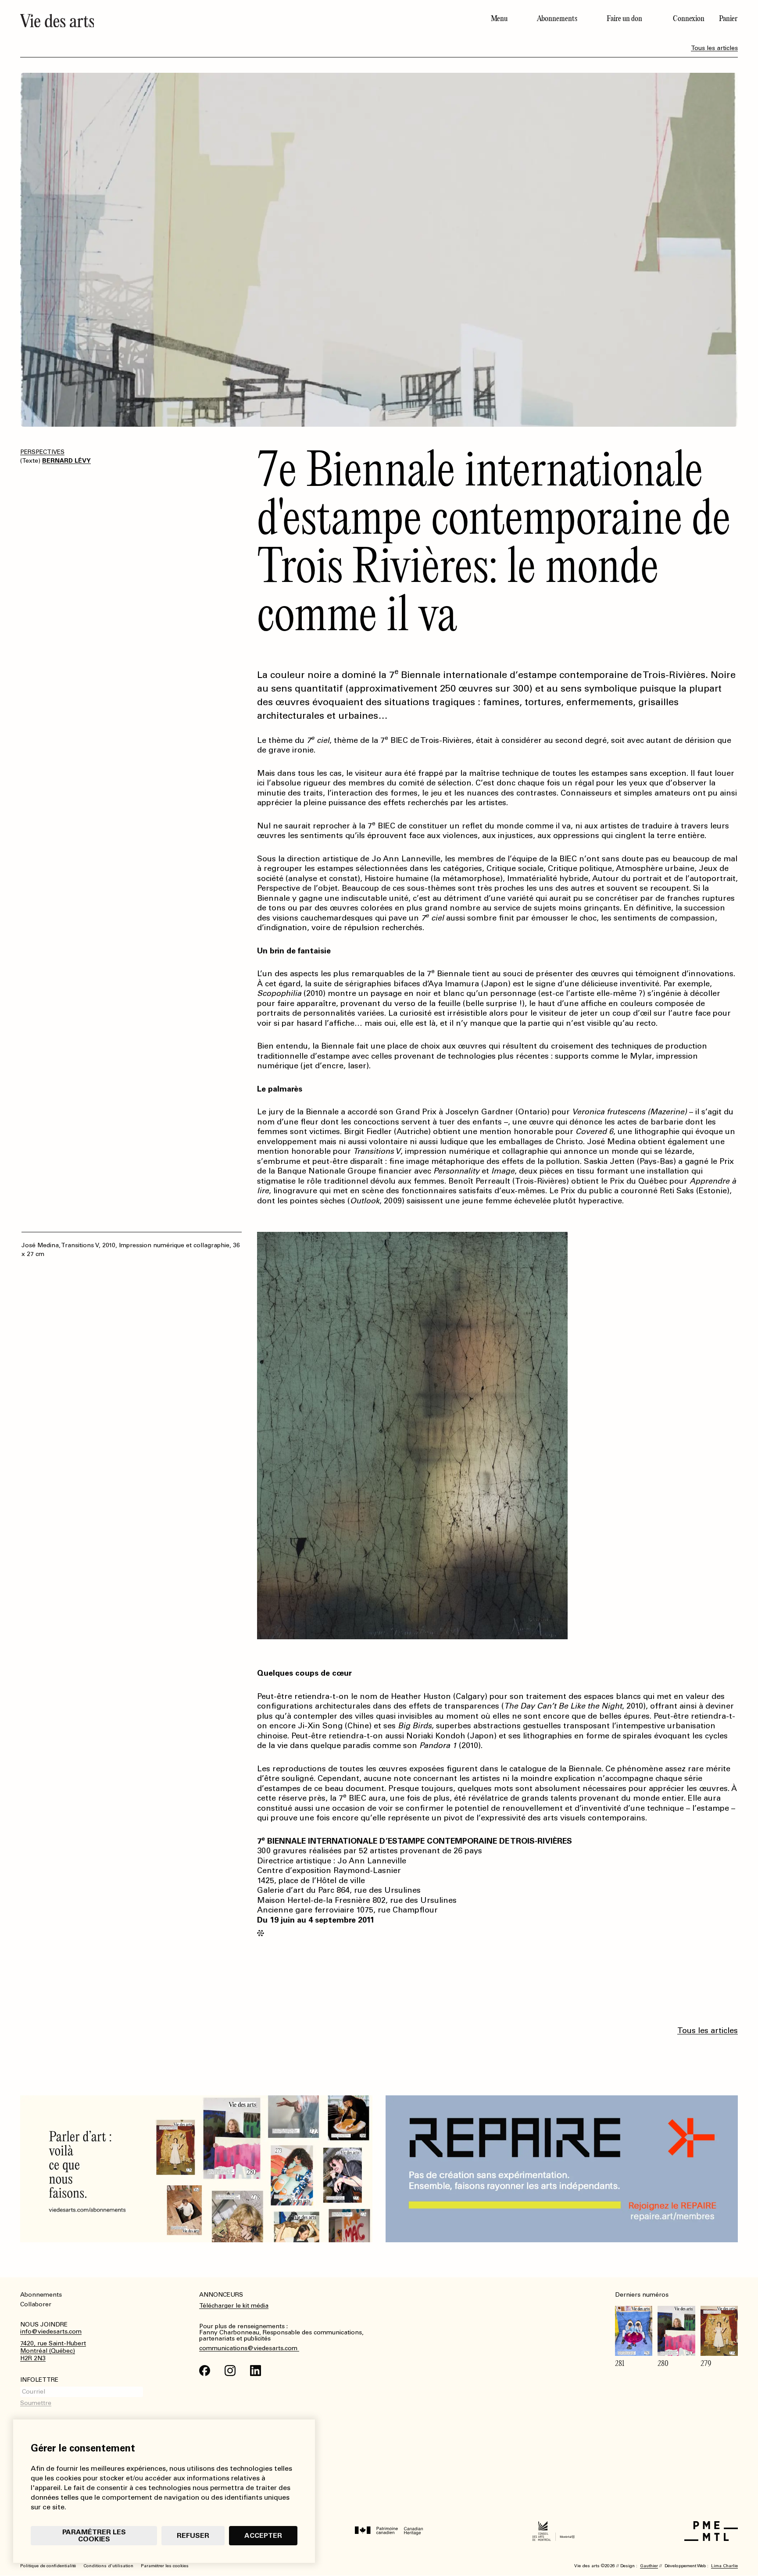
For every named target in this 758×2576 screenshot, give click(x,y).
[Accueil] (196, 21)
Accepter (263, 2535)
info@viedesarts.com (51, 2332)
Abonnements (557, 18)
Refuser (193, 2535)
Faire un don (624, 18)
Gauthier (649, 2566)
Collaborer (36, 2304)
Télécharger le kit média (234, 2306)
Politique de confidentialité (48, 2566)
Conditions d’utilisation (108, 2566)
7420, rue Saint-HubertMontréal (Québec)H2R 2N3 (53, 2351)
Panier (728, 18)
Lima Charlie (724, 2566)
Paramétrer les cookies (94, 2535)
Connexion (689, 18)
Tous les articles (714, 48)
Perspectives (42, 452)
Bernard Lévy (66, 461)
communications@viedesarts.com (249, 2348)
